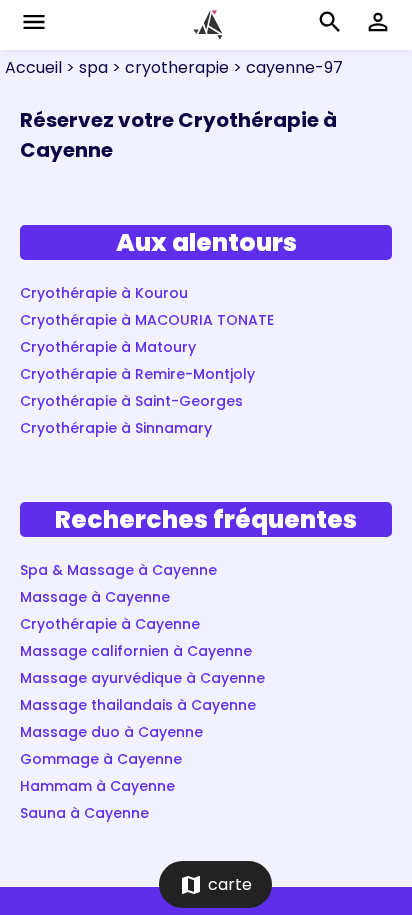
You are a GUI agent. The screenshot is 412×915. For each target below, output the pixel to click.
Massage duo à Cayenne (111, 732)
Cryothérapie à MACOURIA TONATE (147, 320)
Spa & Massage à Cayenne (118, 570)
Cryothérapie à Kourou (104, 293)
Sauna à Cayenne (84, 813)
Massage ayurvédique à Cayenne (142, 678)
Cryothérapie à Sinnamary (116, 428)
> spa (85, 67)
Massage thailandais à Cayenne (138, 705)
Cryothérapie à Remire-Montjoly (137, 374)
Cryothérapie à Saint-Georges (131, 401)
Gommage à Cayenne (101, 759)
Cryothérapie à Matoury (108, 347)
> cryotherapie (168, 67)
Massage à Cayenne (95, 597)
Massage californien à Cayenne (136, 651)
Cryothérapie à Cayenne (110, 624)
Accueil (33, 67)
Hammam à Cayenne (97, 786)
